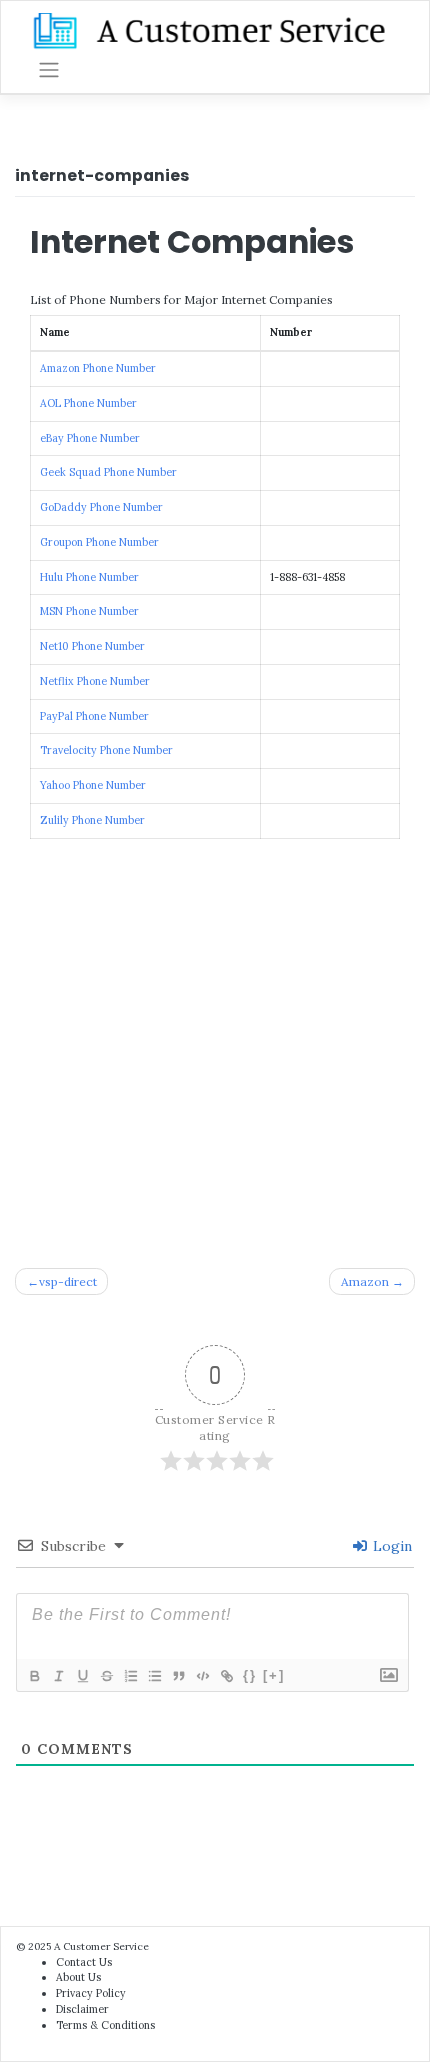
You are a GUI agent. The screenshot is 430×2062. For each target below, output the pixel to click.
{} (250, 1675)
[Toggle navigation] (49, 70)
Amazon (365, 1281)
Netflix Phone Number (95, 681)
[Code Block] (202, 1676)
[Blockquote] (178, 1676)
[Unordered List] (154, 1676)
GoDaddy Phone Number (101, 507)
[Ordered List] (130, 1676)
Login (390, 1546)
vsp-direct (68, 1281)
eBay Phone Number (90, 438)
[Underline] (82, 1676)
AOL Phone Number (88, 403)
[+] (274, 1675)
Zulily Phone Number (92, 820)
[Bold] (34, 1676)
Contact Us (84, 1962)
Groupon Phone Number (99, 542)
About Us (78, 1977)
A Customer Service (101, 1946)
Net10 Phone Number (92, 646)
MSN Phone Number (89, 611)
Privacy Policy (91, 1993)
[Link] (226, 1676)
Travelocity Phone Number (106, 750)
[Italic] (58, 1676)
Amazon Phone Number (98, 368)
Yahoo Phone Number (93, 785)
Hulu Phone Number (89, 577)
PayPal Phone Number (94, 716)
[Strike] (106, 1676)
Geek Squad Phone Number (108, 472)
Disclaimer (82, 2009)
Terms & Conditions (105, 2025)
